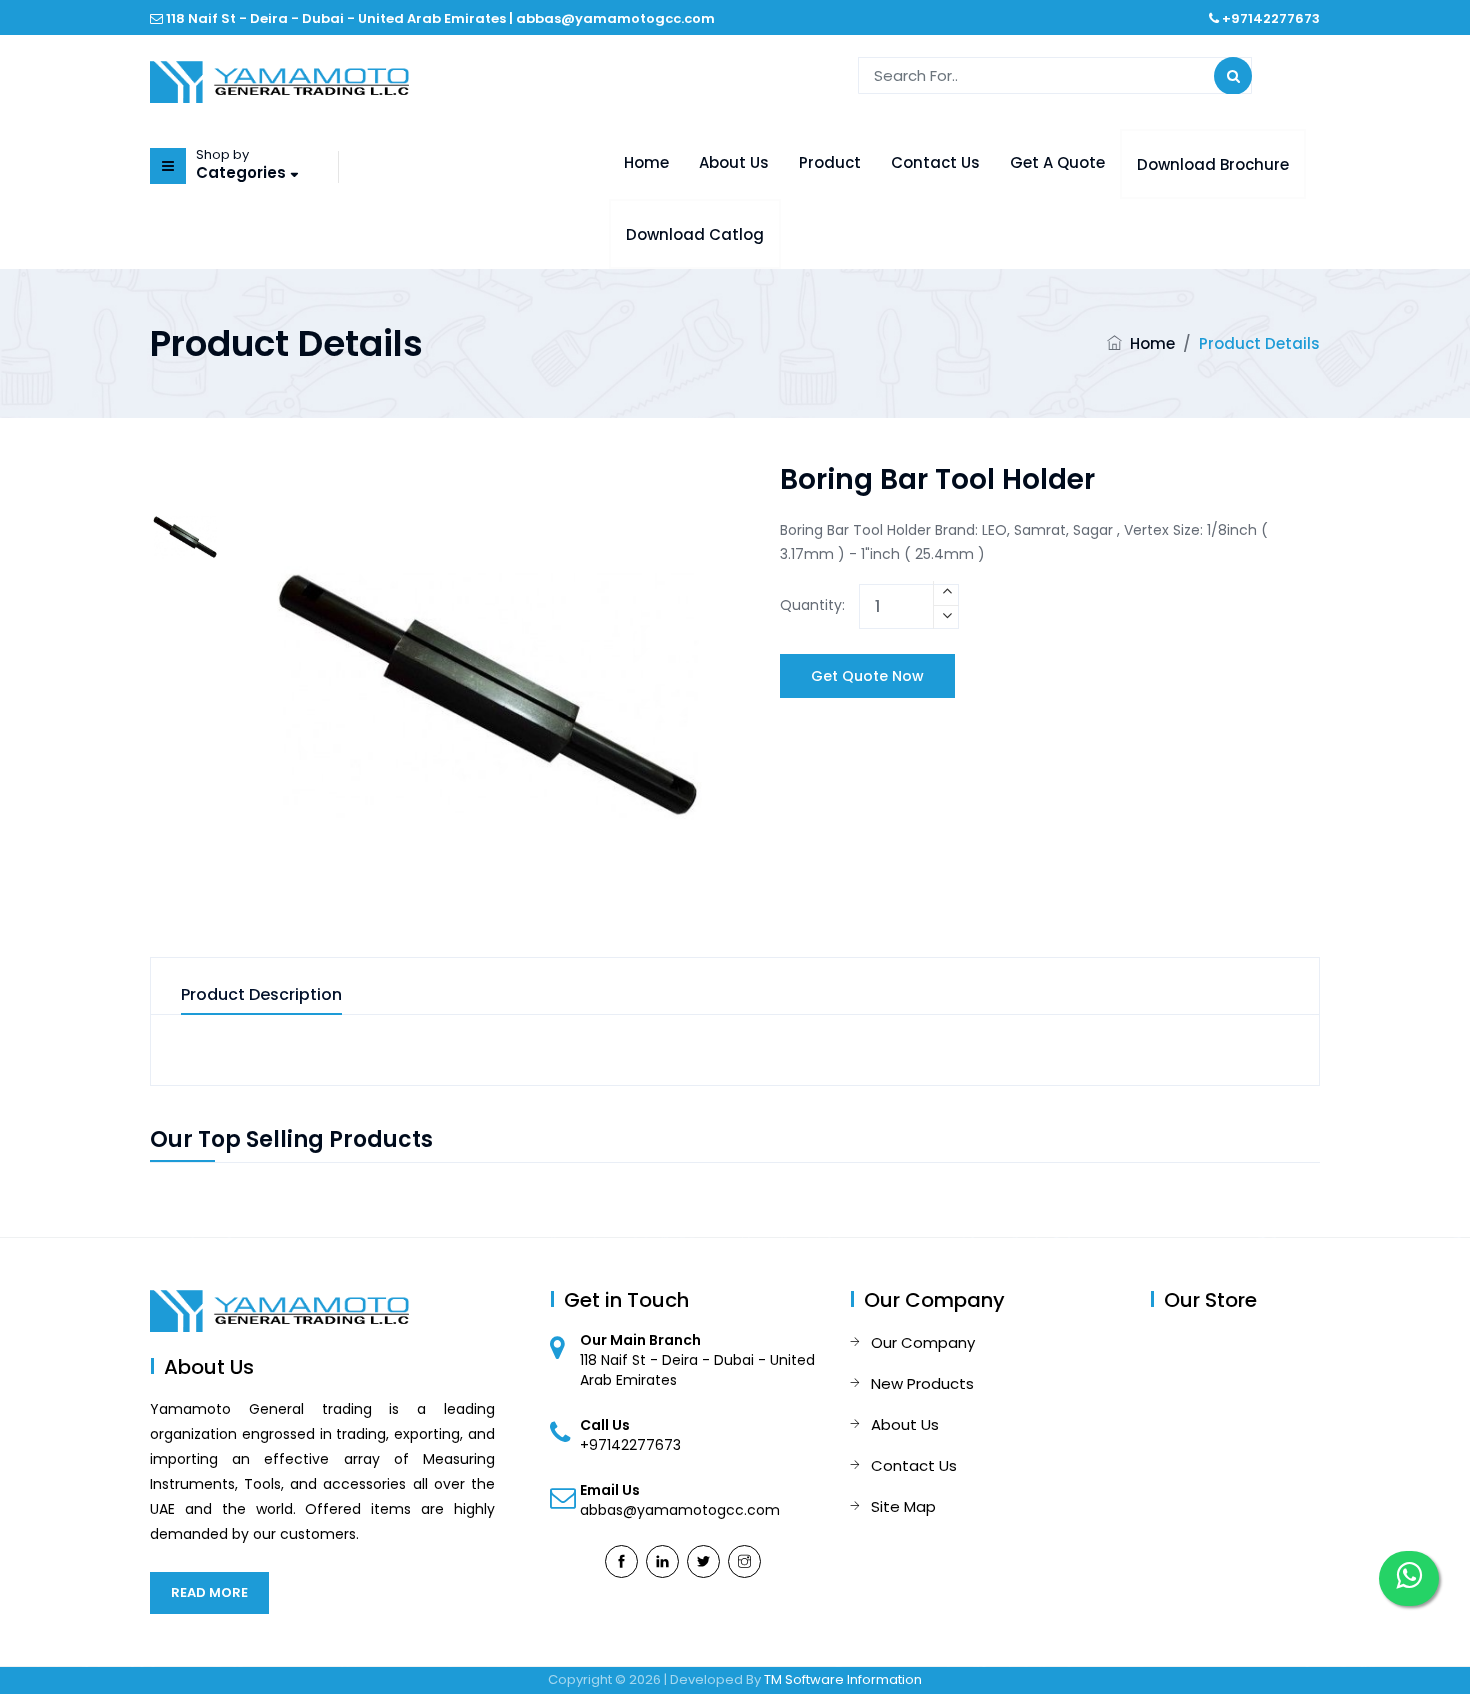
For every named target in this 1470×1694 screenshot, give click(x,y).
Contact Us (935, 162)
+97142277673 (1271, 18)
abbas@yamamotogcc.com (615, 18)
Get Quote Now (867, 676)
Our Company (923, 1342)
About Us (734, 162)
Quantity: (812, 605)
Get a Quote (1057, 162)
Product (830, 162)
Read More (209, 1592)
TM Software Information (843, 1679)
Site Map (903, 1506)
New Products (922, 1383)
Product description (261, 995)
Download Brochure (1213, 164)
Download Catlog (695, 234)
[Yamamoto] (279, 81)
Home (646, 162)
